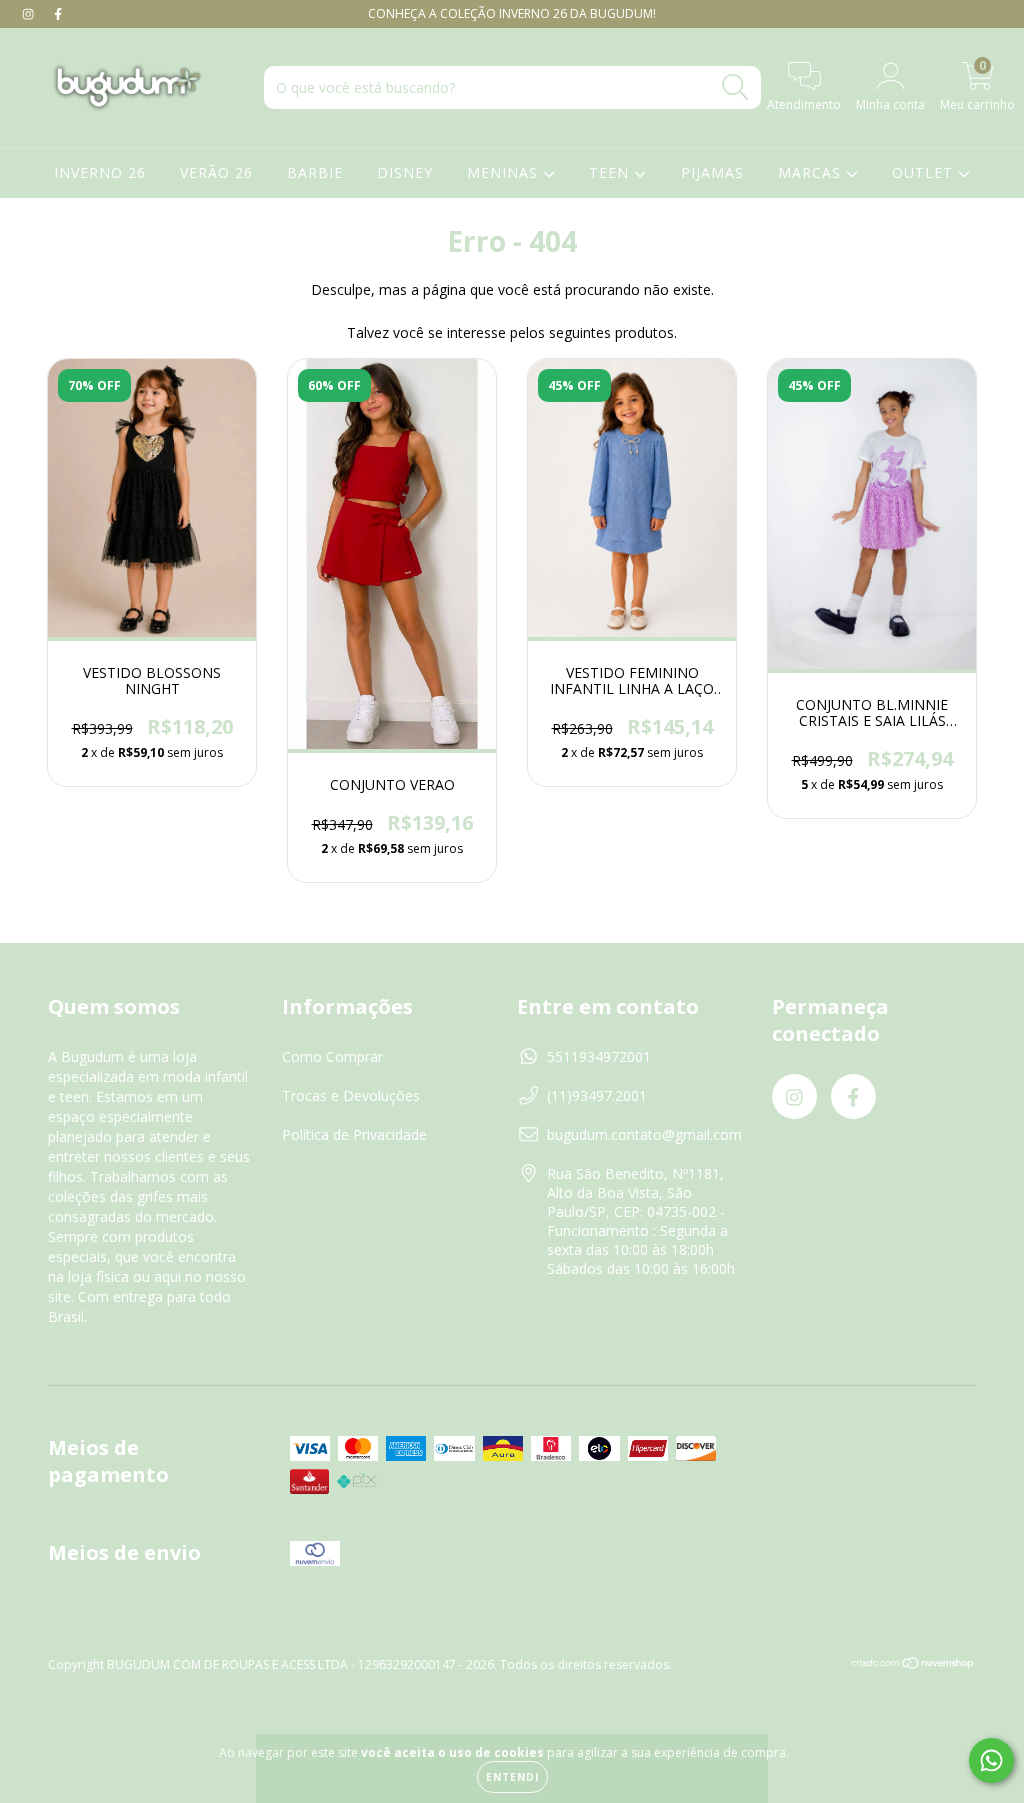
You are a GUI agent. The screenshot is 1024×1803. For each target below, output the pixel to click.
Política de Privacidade (354, 1134)
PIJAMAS (712, 172)
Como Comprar (332, 1056)
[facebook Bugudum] (58, 13)
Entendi (512, 1777)
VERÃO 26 (216, 172)
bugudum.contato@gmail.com (644, 1134)
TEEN (611, 172)
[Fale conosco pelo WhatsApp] (991, 1760)
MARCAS (812, 172)
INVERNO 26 (100, 172)
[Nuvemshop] (913, 1665)
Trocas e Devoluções (351, 1095)
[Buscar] (735, 87)
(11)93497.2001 (597, 1095)
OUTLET (925, 172)
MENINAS (505, 172)
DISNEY (405, 172)
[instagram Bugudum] (30, 13)
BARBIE (315, 172)
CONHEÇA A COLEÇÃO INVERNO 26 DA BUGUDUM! (512, 13)
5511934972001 (599, 1056)
